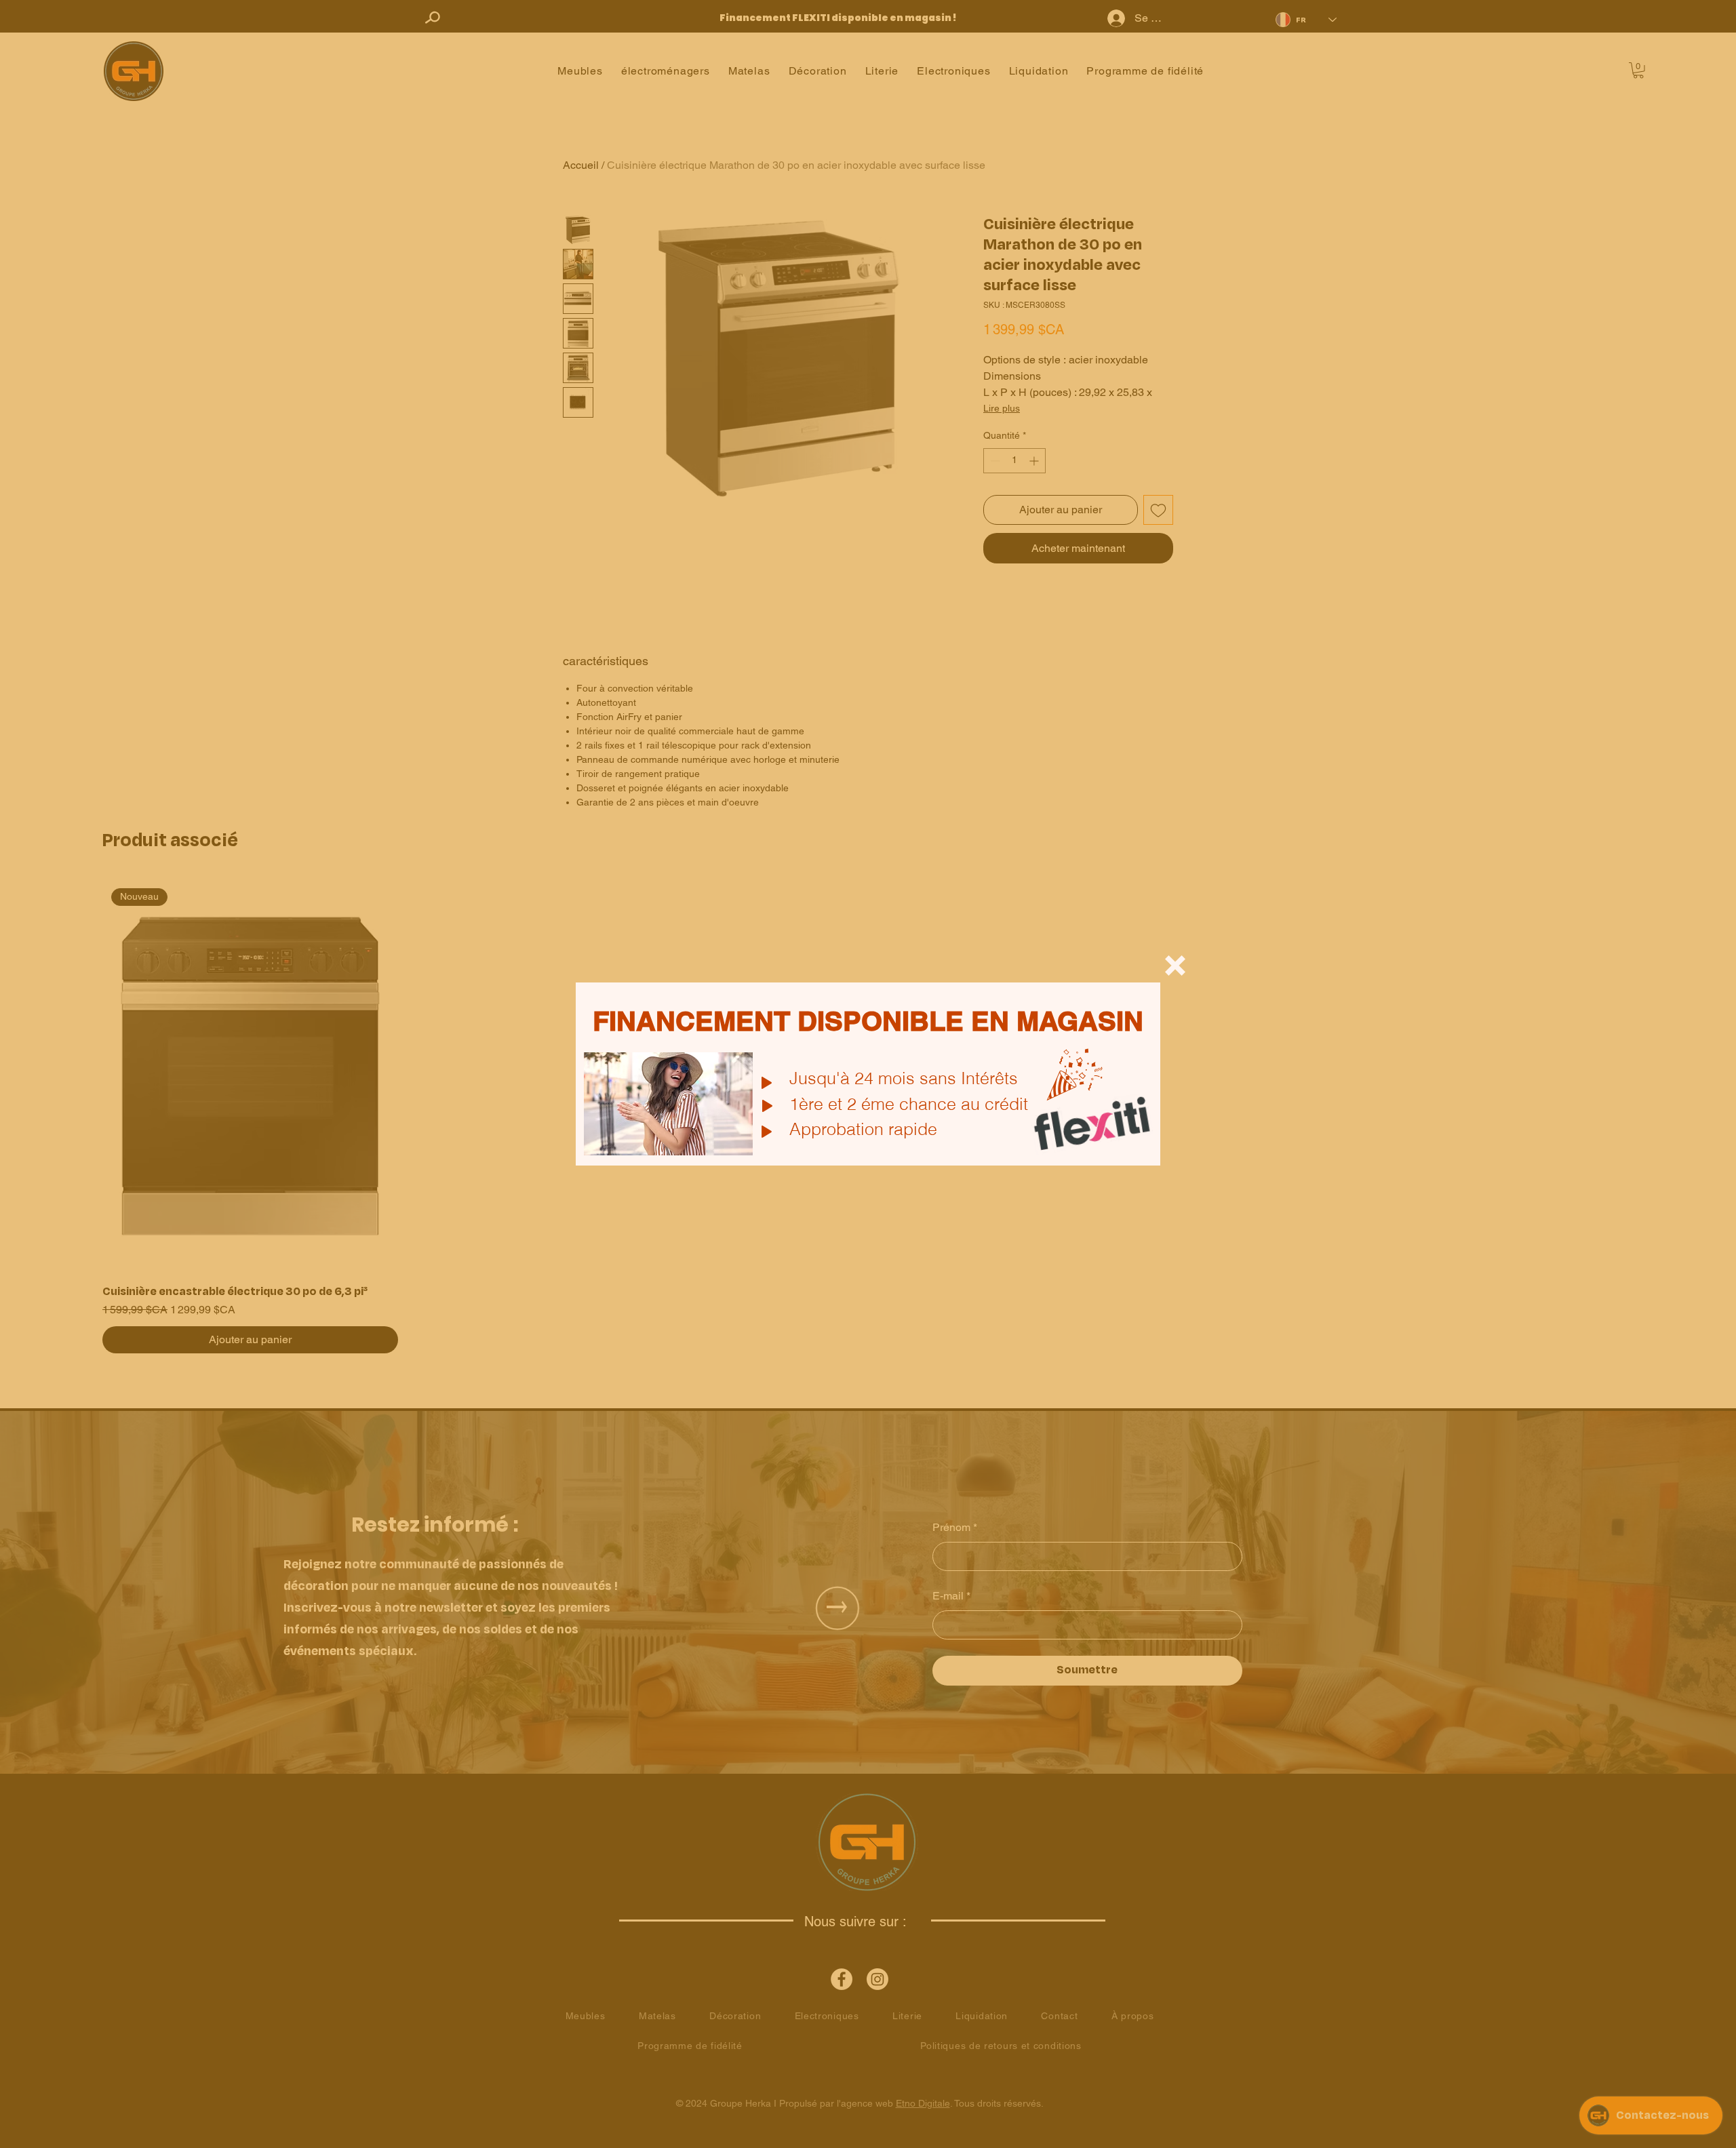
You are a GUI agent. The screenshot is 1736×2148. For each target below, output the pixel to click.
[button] (1175, 966)
